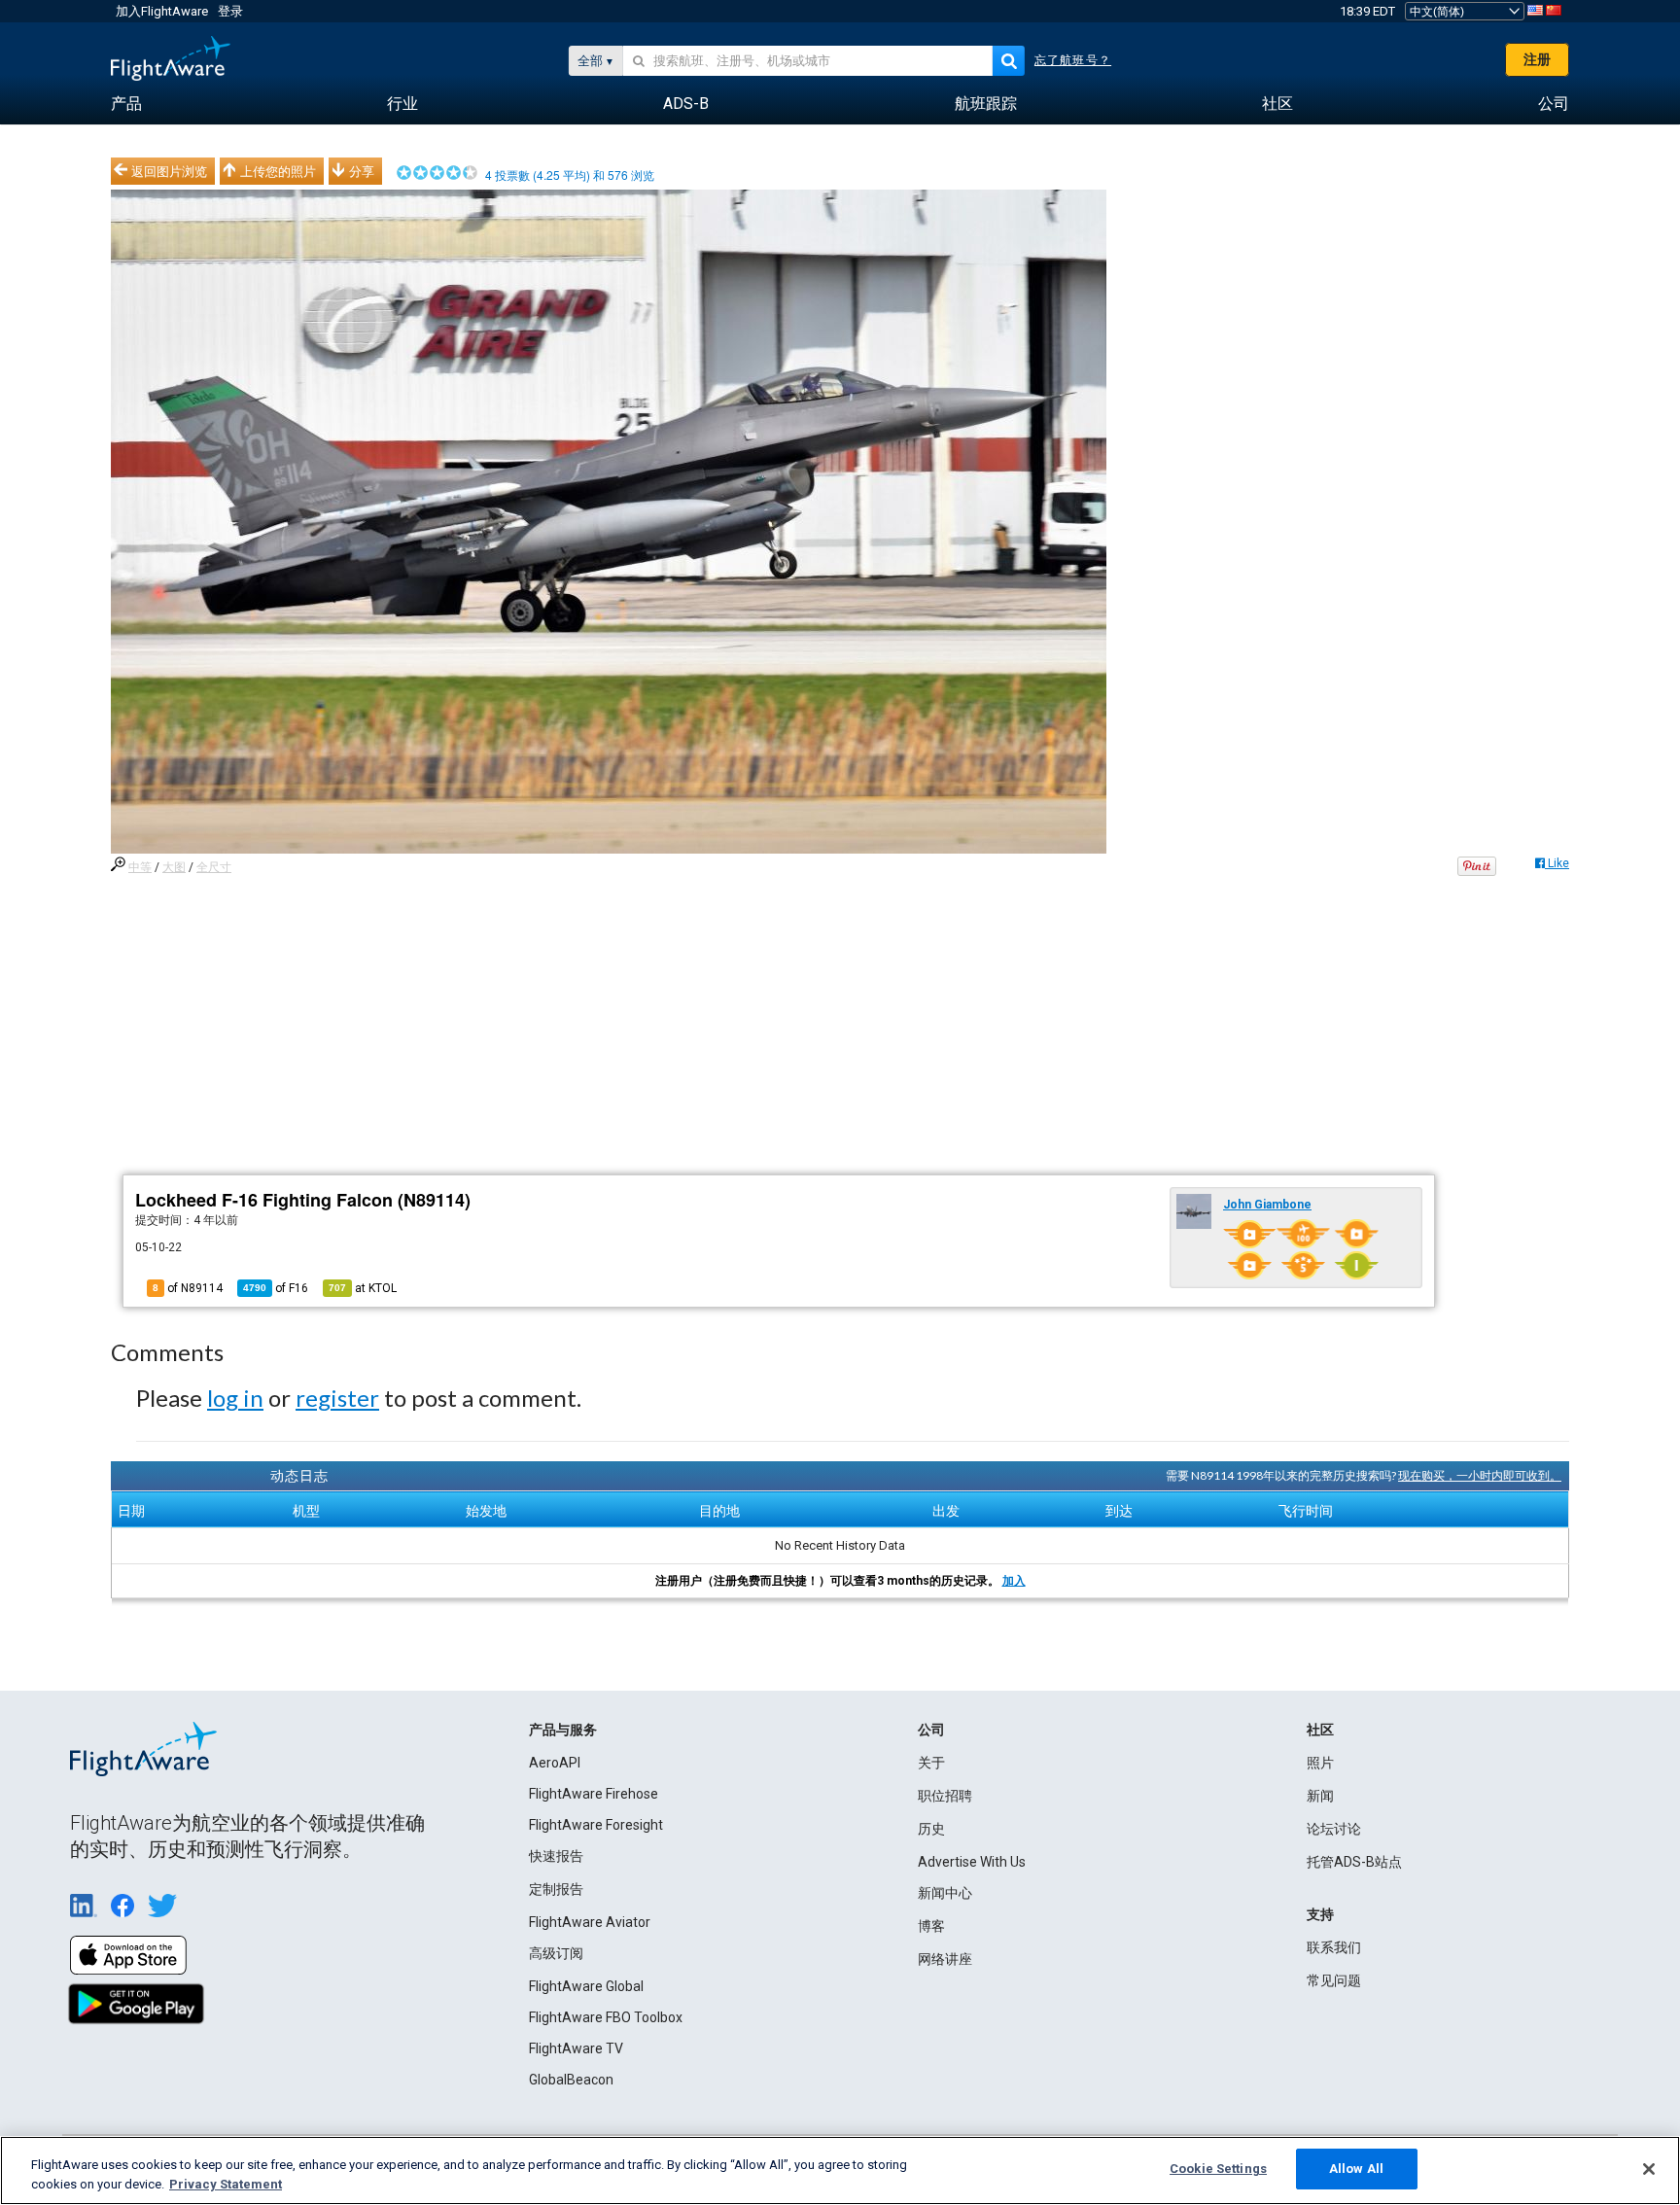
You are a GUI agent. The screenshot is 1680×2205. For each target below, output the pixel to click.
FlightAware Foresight (596, 1825)
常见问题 (1334, 1980)
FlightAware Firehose (594, 1794)
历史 (931, 1829)
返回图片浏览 (169, 171)
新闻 (1320, 1796)
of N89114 (188, 1288)
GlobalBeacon (571, 2080)
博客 (931, 1926)
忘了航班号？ (1073, 60)
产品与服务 (563, 1730)
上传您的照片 (278, 171)
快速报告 (556, 1856)
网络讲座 (945, 1959)
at (363, 1288)
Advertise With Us (972, 1862)
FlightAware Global (586, 1986)
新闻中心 (945, 1893)
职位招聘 (945, 1796)
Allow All (1356, 2169)
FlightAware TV (576, 2048)
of (276, 1288)
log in (235, 1398)
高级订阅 (556, 1953)
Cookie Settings (1218, 2169)
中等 (140, 867)
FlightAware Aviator (590, 1922)
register (337, 1398)
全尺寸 (214, 867)
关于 (931, 1763)
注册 (1537, 59)
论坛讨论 (1334, 1829)
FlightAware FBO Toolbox (606, 2017)
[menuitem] (126, 104)
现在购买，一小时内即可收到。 (1480, 1475)
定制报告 (556, 1889)
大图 (174, 867)
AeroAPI (555, 1763)
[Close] (1649, 2169)
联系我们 (1334, 1947)
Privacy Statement (226, 2184)
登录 (230, 11)
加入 (1014, 1581)
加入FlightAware (162, 11)
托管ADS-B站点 (1354, 1862)
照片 (1320, 1763)
